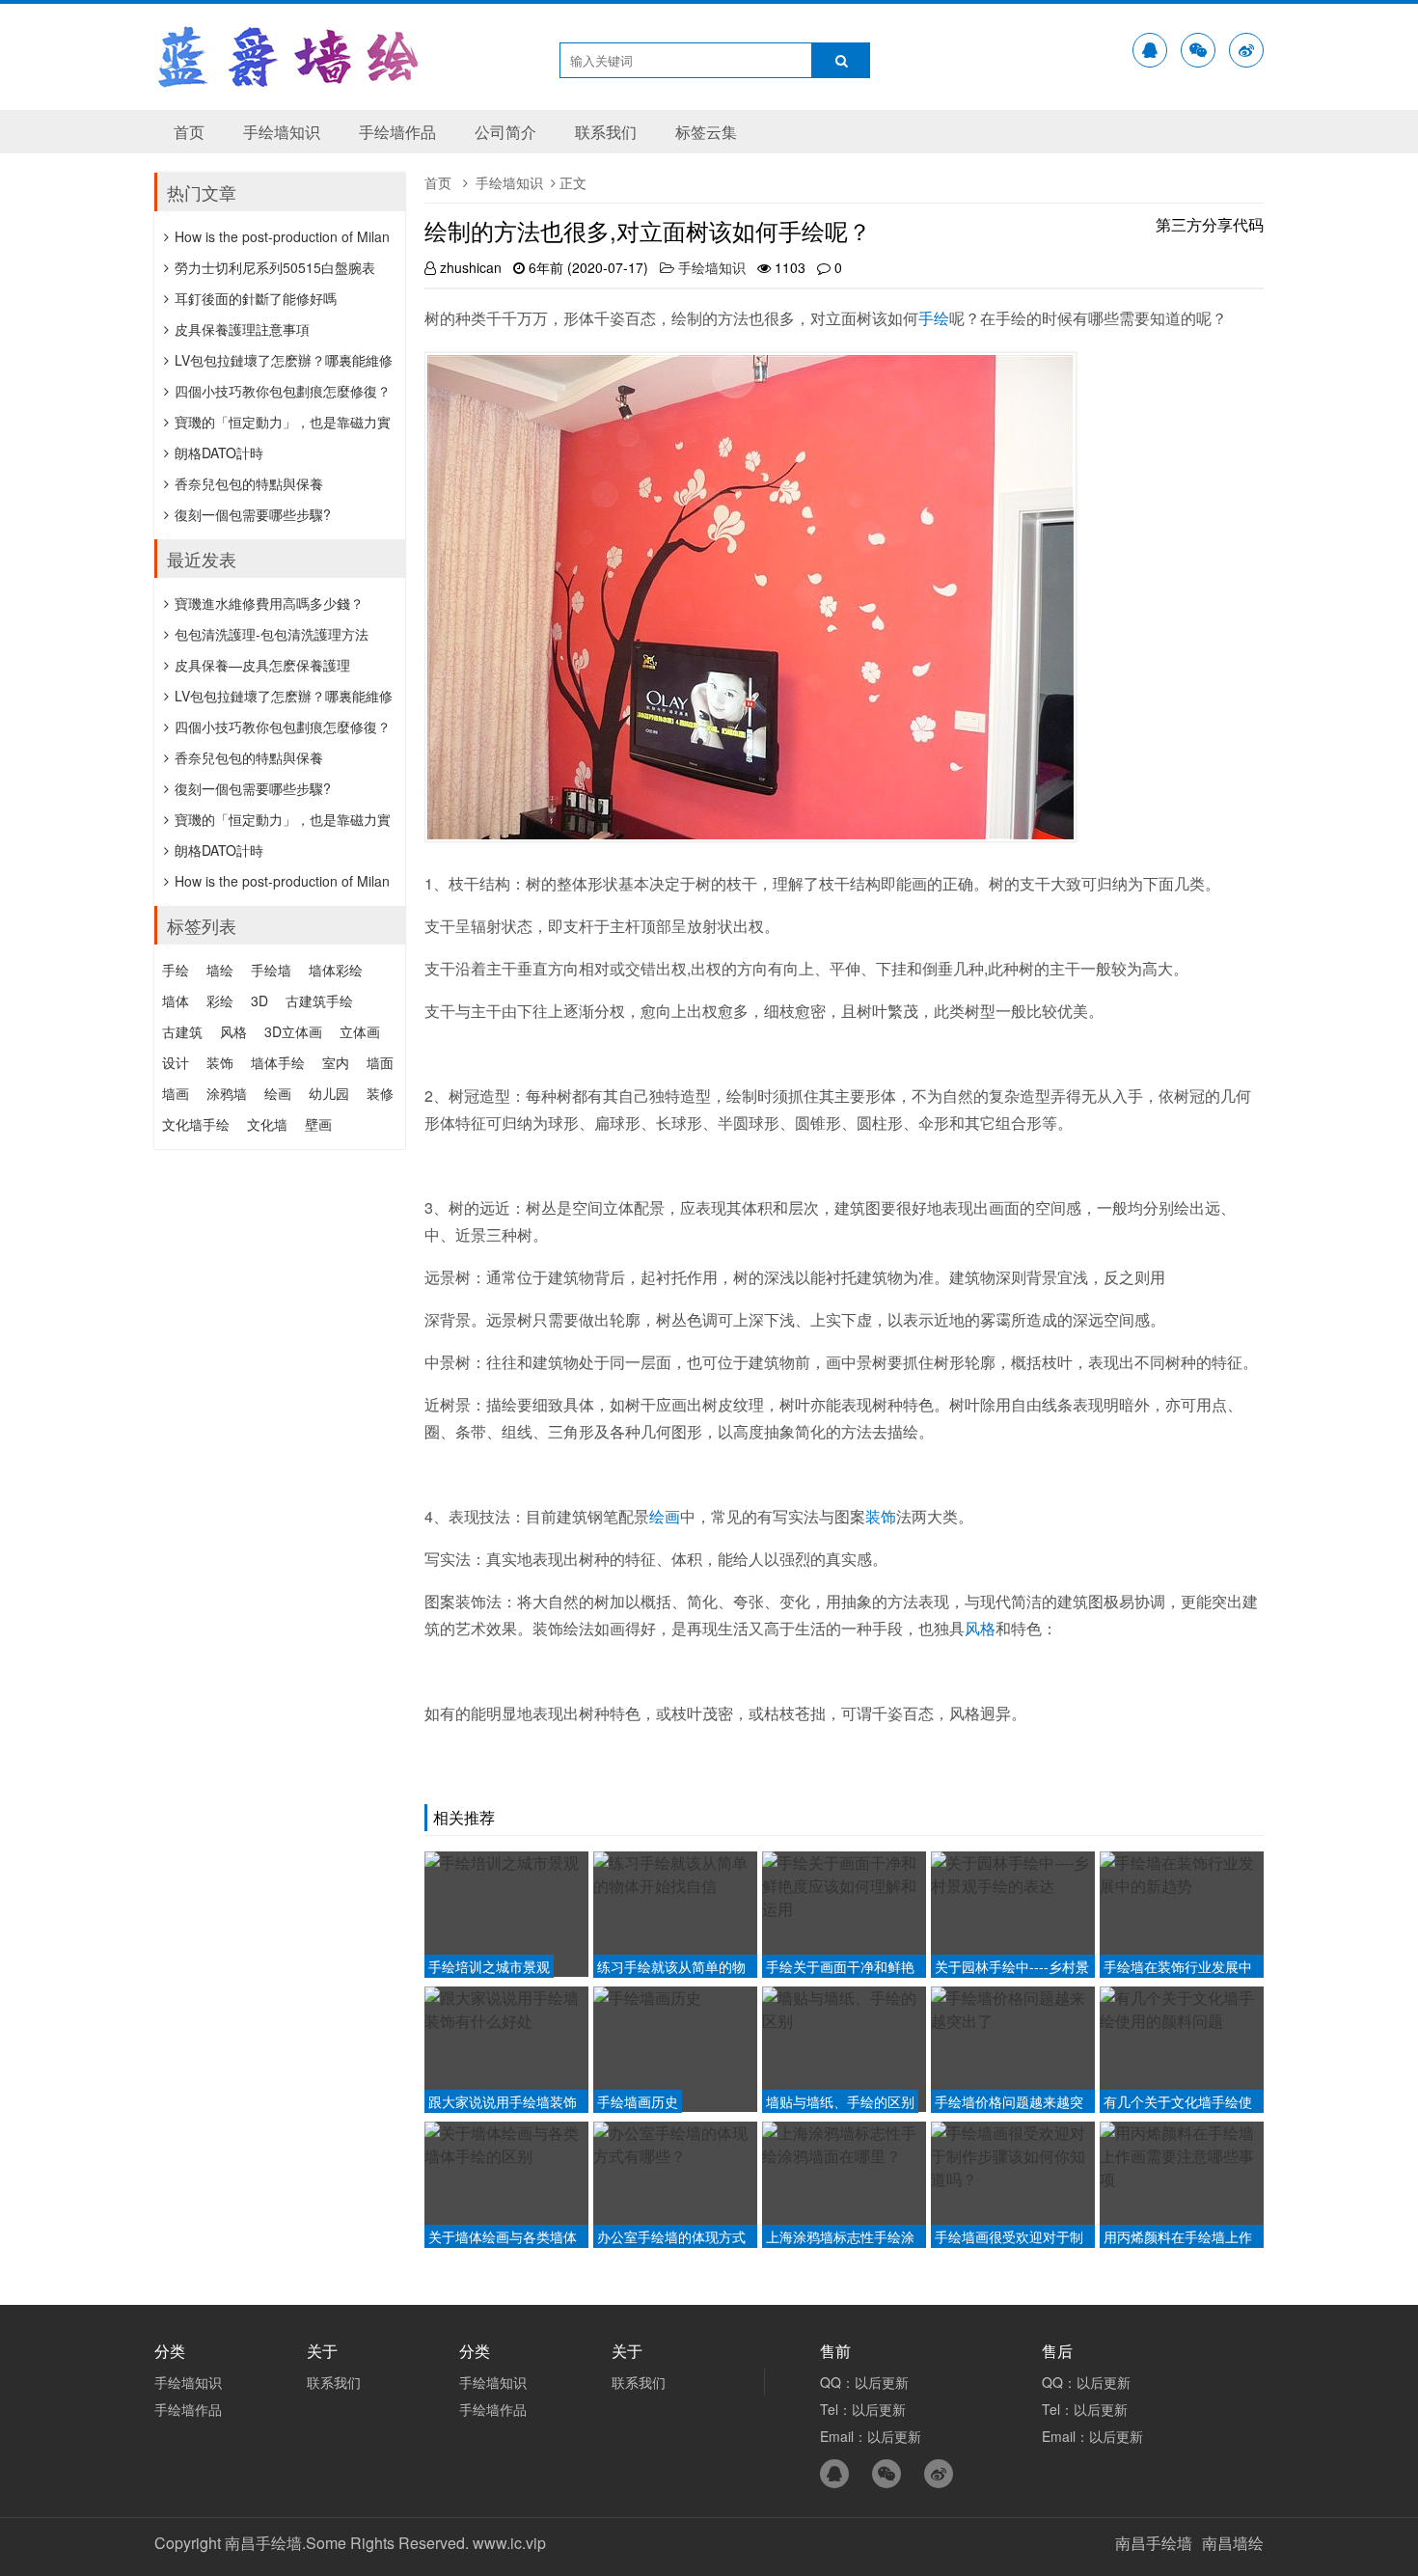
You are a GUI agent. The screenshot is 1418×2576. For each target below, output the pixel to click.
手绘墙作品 (397, 132)
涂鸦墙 (227, 1093)
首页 (189, 132)
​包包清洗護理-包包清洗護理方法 (272, 634)
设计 (176, 1062)
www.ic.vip (509, 2543)
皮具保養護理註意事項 (242, 329)
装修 (380, 1093)
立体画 (360, 1031)
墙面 (380, 1062)
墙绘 (220, 970)
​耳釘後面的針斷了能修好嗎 (256, 298)
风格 (980, 1628)
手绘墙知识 (282, 132)
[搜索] (841, 60)
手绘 (934, 318)
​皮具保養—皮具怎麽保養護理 (262, 665)
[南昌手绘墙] (289, 77)
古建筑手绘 (319, 1000)
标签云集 (706, 132)
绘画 (665, 1516)
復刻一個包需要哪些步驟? (253, 514)
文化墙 (267, 1124)
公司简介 (505, 132)
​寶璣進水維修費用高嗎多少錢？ (269, 603)
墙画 (176, 1093)
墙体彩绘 (336, 970)
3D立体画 (293, 1031)
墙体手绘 (278, 1062)
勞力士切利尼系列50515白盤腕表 (275, 267)
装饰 (881, 1516)
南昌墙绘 (1233, 2543)
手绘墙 (271, 970)
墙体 (176, 1000)
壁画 (318, 1124)
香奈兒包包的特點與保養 (249, 483)
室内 (336, 1062)
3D (259, 1000)
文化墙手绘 (196, 1124)
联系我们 (606, 132)
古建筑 (182, 1031)
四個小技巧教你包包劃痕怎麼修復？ (283, 391)
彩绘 (220, 1000)
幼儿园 (329, 1093)
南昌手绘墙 (1154, 2543)
